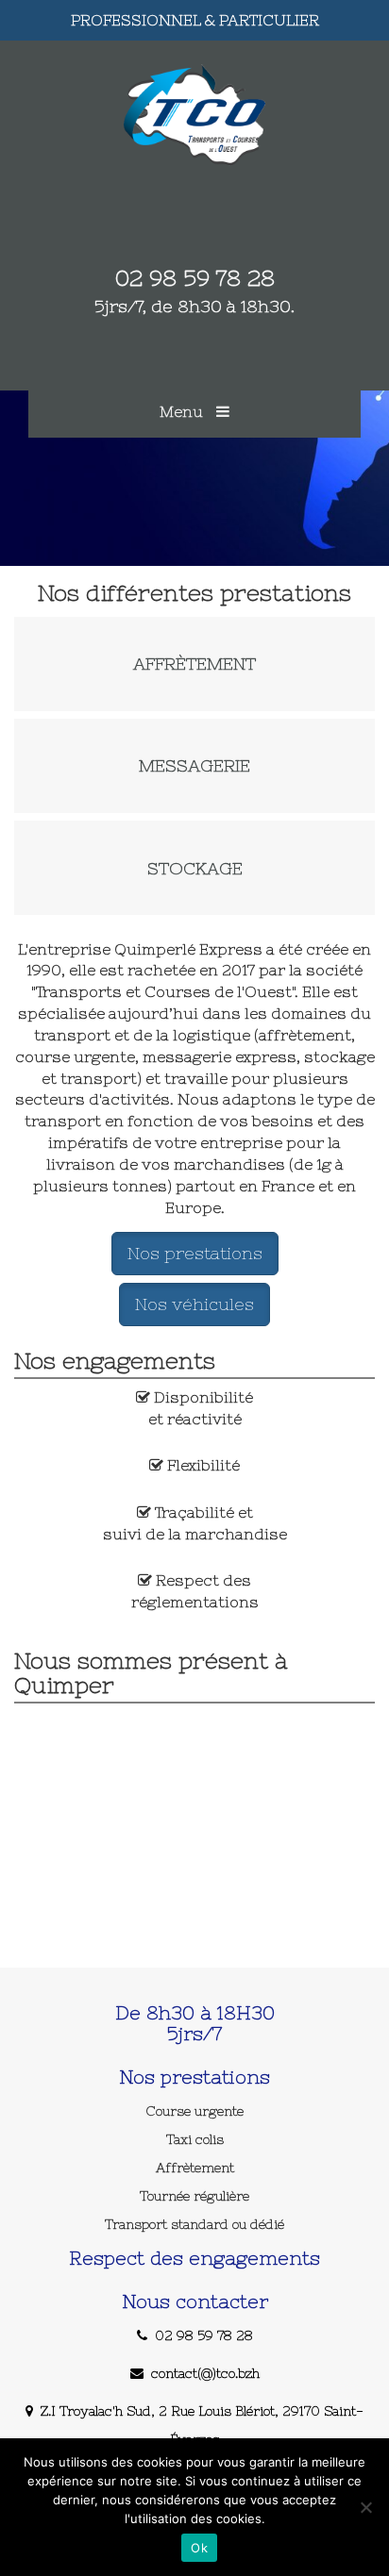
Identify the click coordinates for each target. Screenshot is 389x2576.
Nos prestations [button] (195, 1253)
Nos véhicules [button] (194, 1304)
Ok (199, 2548)
